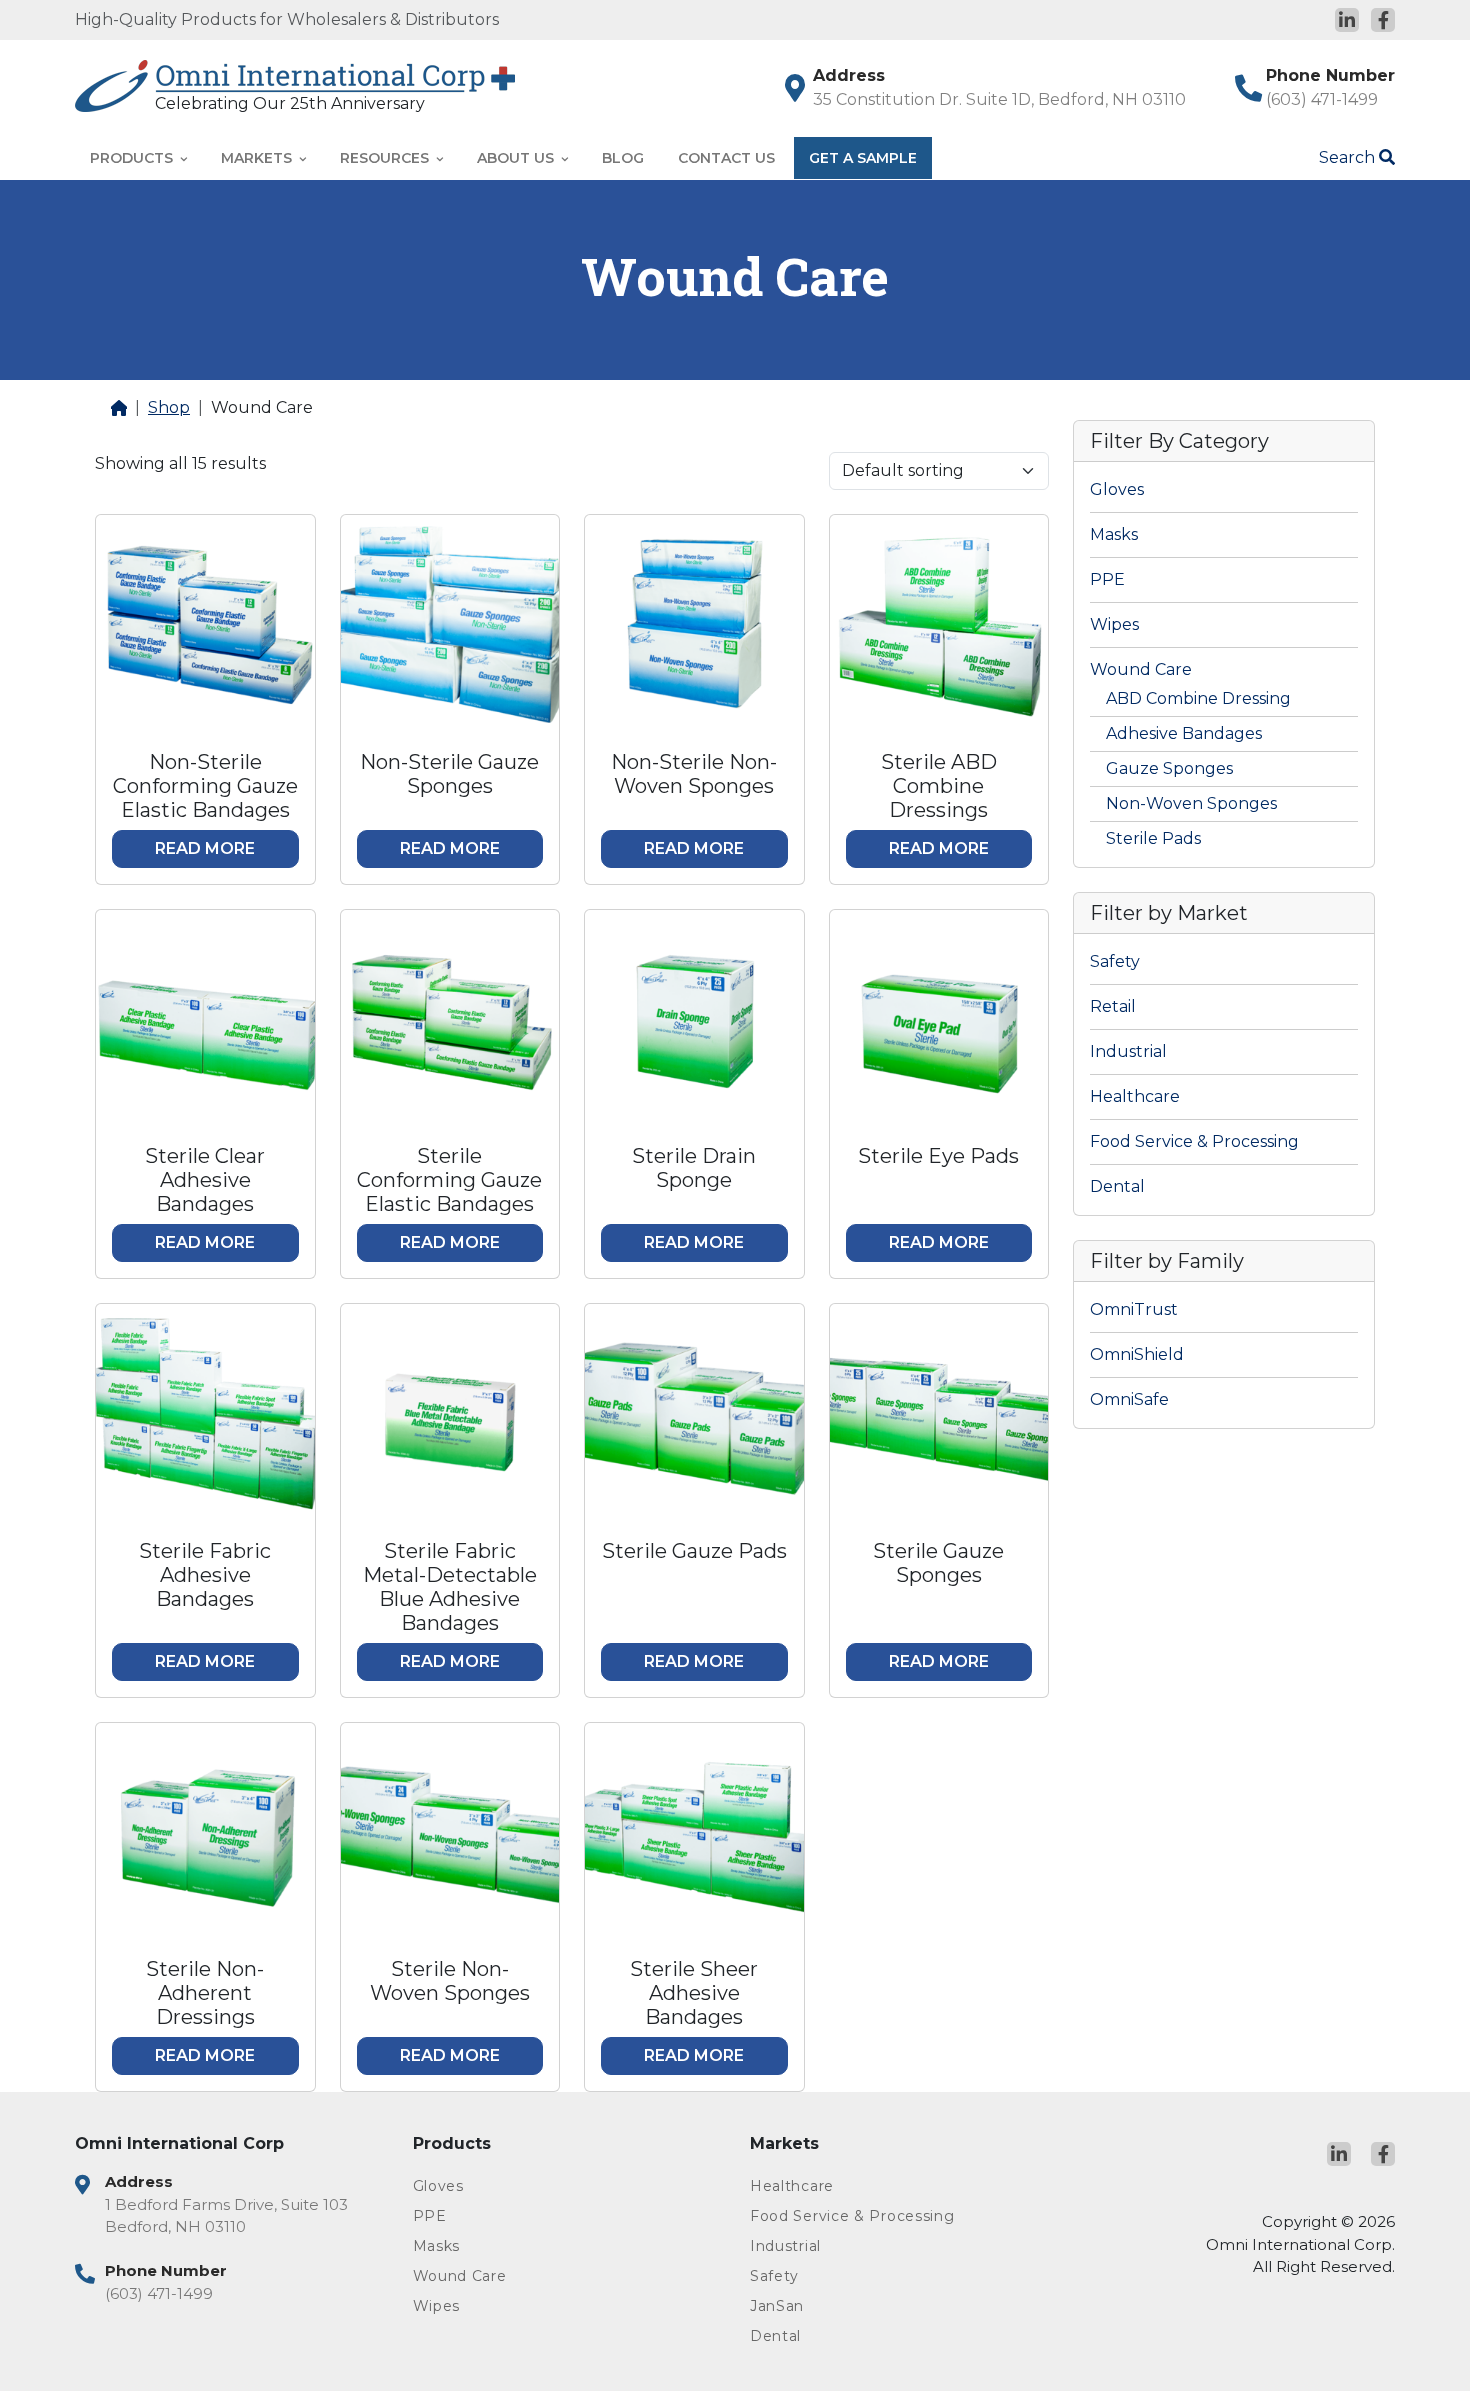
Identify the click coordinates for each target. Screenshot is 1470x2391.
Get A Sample (863, 158)
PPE (1107, 579)
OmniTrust (1134, 1309)
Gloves (1117, 489)
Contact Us (726, 158)
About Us (517, 158)
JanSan (777, 2306)
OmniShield (1137, 1354)
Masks (1114, 534)
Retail (1113, 1006)
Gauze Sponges (1169, 768)
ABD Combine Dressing (1198, 698)
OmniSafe (1129, 1399)
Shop (169, 407)
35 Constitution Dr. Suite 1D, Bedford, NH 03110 (999, 99)
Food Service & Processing (1194, 1141)
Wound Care (1141, 669)
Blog (623, 158)
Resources (386, 158)
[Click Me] (1347, 20)
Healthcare (1135, 1096)
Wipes (1114, 624)
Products (133, 158)
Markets (258, 158)
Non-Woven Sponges (1191, 803)
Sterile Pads (1153, 838)
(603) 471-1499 (1322, 99)
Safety (1115, 961)
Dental (1117, 1186)
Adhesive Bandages (1184, 733)
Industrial (1128, 1051)
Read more (205, 848)
